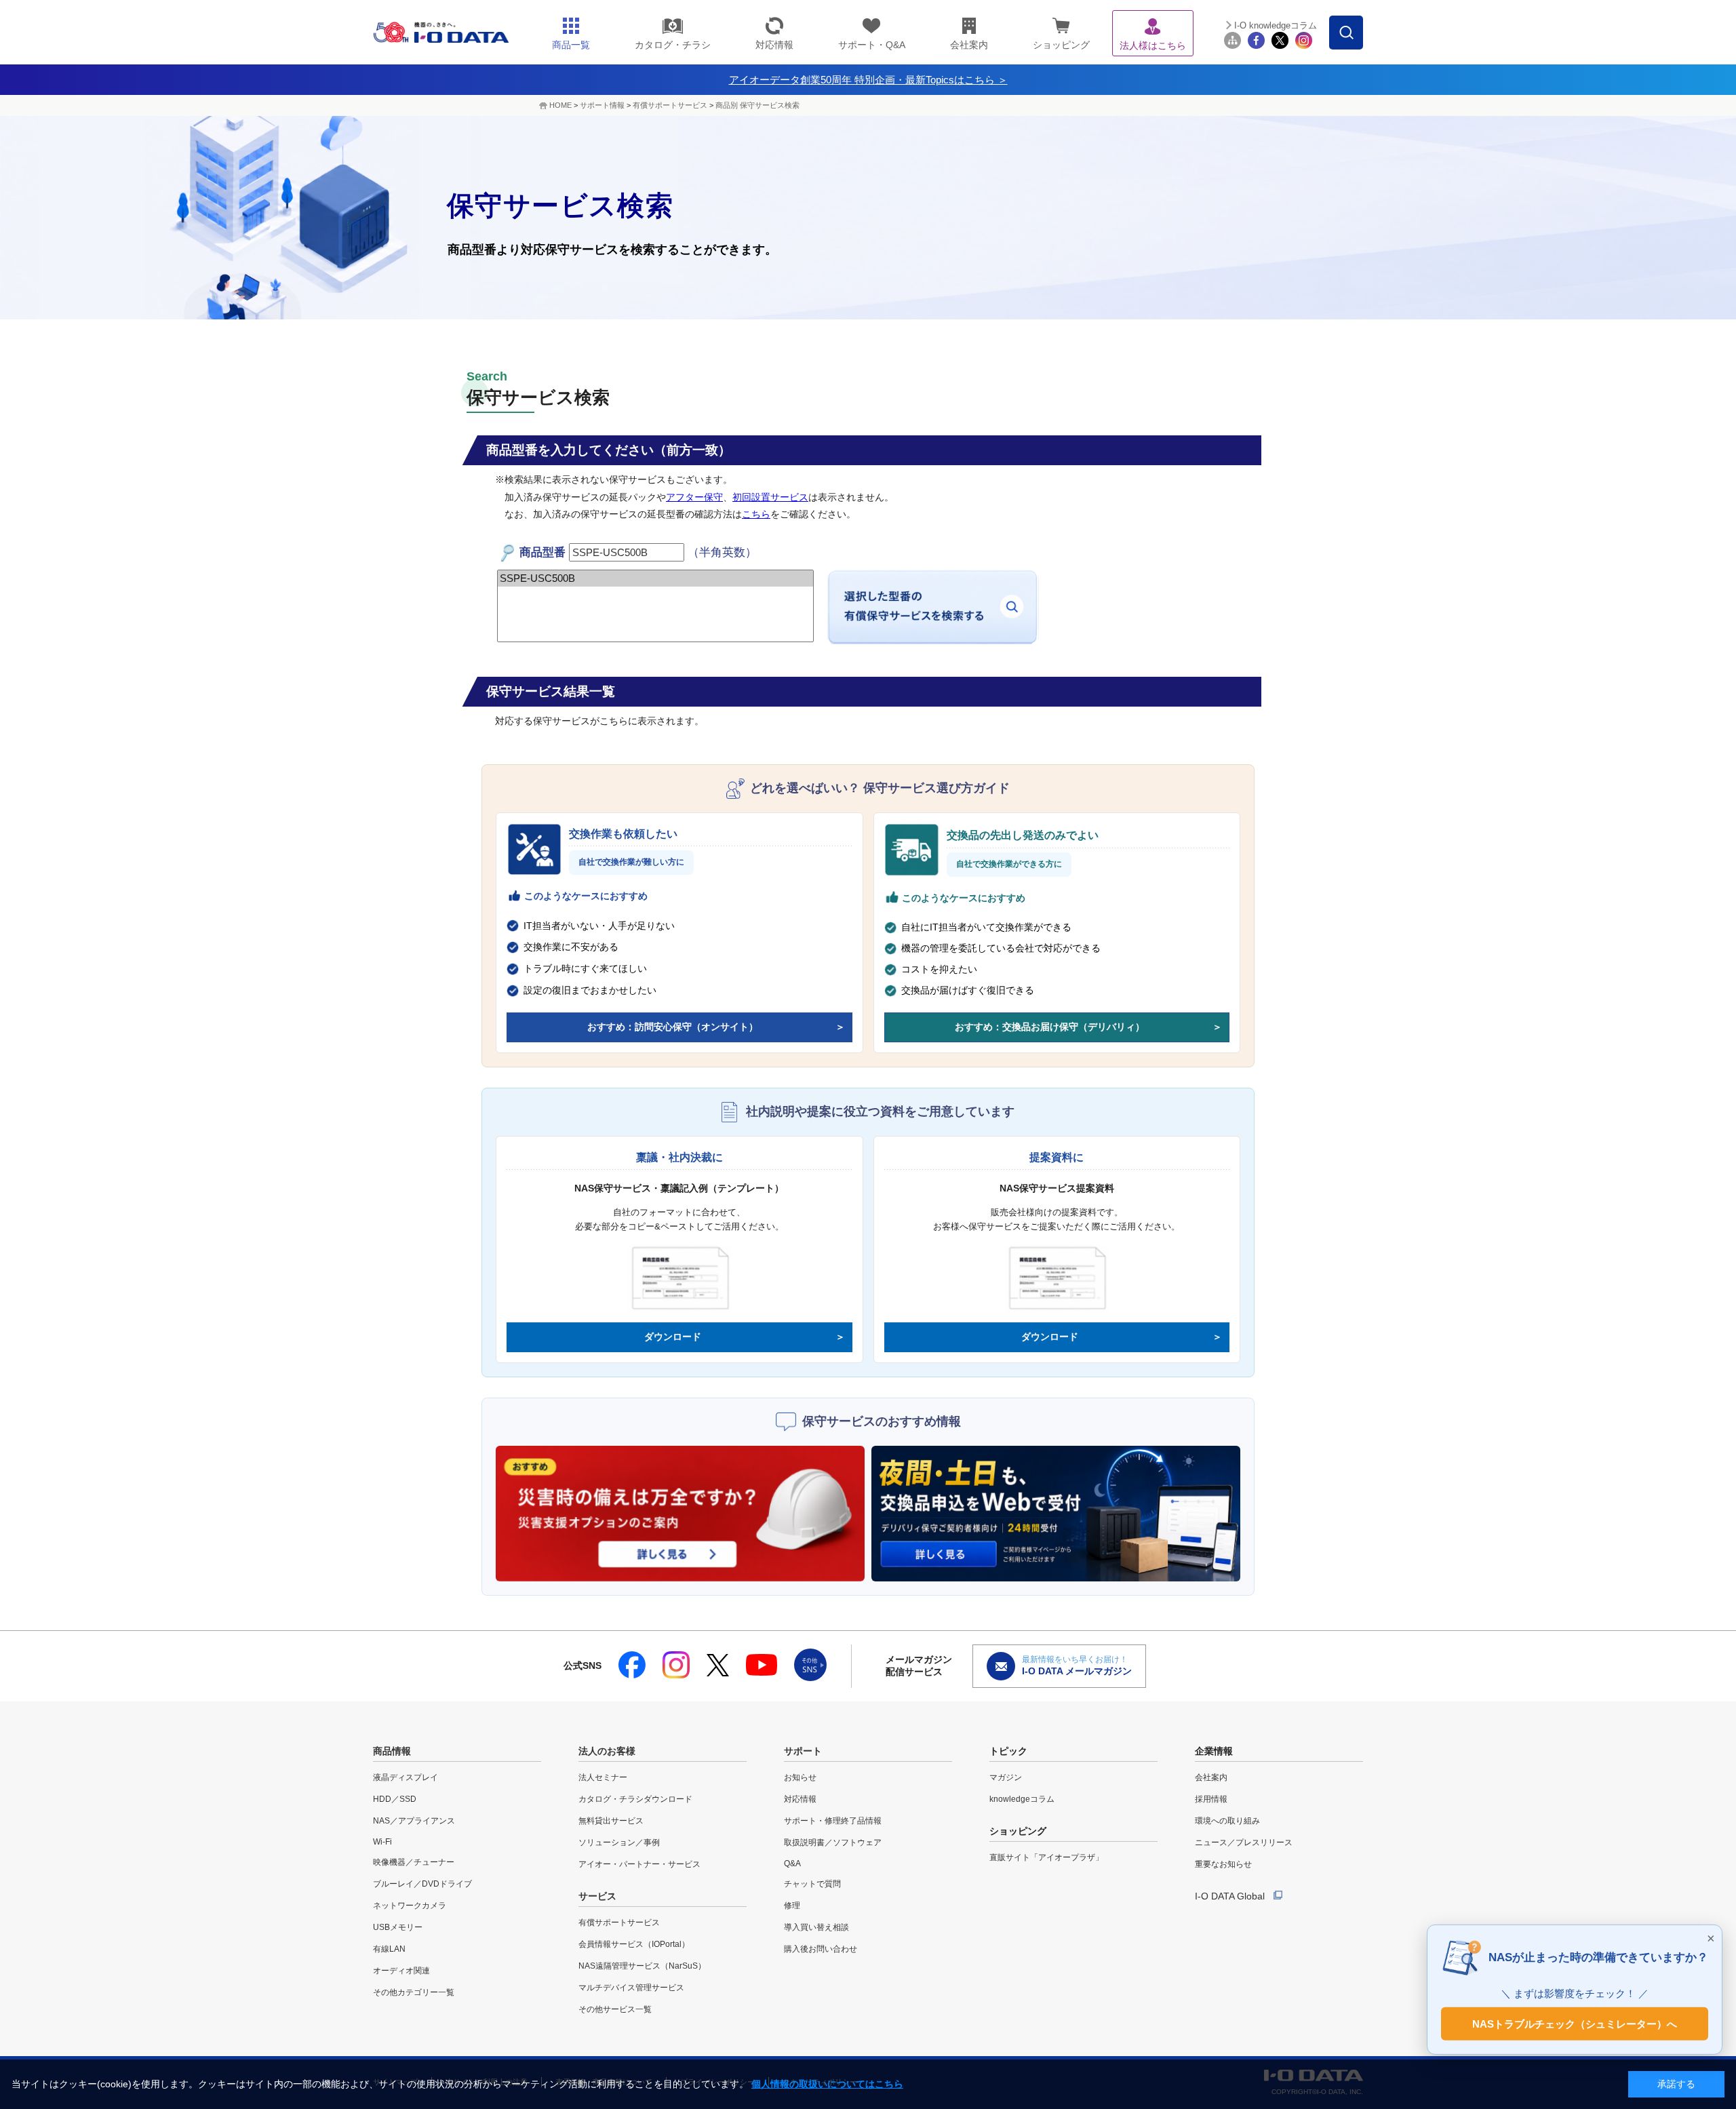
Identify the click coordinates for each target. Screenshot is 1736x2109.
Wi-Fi (382, 1842)
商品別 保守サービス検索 (757, 105)
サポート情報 (602, 105)
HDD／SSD (395, 1799)
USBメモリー (398, 1927)
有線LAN (389, 1949)
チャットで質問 (812, 1884)
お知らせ (800, 1777)
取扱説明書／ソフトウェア (833, 1842)
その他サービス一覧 (615, 2009)
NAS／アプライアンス (414, 1821)
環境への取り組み (1227, 1821)
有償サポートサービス (670, 105)
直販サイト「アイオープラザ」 (1046, 1857)
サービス (597, 1896)
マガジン (1006, 1777)
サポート (803, 1751)
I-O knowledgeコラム (1276, 25)
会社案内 (1211, 1777)
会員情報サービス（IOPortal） (634, 1944)
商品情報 (392, 1751)
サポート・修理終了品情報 (833, 1821)
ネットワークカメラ (410, 1906)
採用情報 (1211, 1799)
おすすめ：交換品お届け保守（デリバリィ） (1050, 1027)
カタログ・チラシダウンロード (635, 1799)
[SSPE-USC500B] (655, 578)
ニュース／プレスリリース (1244, 1842)
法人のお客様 (607, 1751)
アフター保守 (694, 497)
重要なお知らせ (1223, 1864)
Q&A (792, 1864)
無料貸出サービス (611, 1821)
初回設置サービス (770, 497)
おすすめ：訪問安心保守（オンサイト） (673, 1027)
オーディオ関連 (401, 1971)
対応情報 (800, 1799)
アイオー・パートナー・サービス (639, 1864)
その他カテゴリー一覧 (414, 1992)
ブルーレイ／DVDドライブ (422, 1884)
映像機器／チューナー (414, 1862)
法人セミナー (603, 1777)
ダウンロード (673, 1337)
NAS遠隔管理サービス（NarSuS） (642, 1966)
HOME (560, 105)
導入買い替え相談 (816, 1927)
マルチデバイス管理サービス (631, 1988)
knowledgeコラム (1022, 1799)
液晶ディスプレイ (406, 1777)
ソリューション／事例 (619, 1842)
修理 (792, 1906)
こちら (756, 514)
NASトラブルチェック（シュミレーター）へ (1575, 2023)
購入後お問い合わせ (821, 1949)
